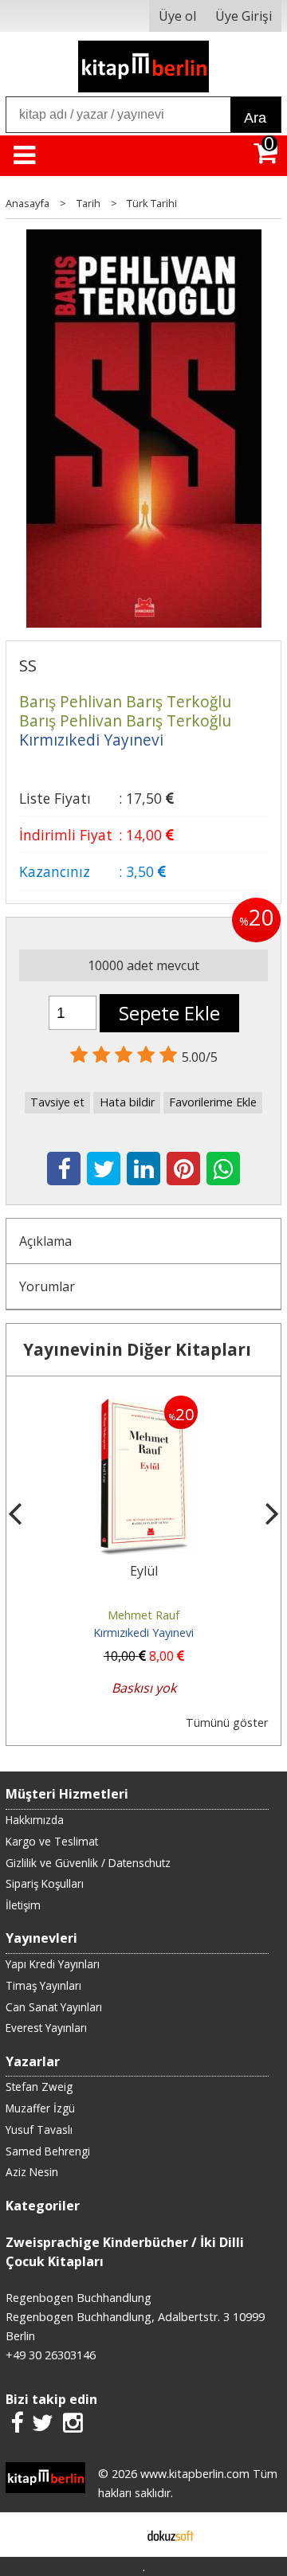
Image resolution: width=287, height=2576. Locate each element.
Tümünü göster (227, 1723)
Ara (255, 118)
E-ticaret (118, 2535)
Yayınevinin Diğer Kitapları (137, 1349)
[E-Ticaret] (171, 2535)
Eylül (144, 1571)
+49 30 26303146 (51, 2355)
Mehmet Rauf (143, 1615)
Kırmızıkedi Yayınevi (143, 1633)
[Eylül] (144, 1405)
